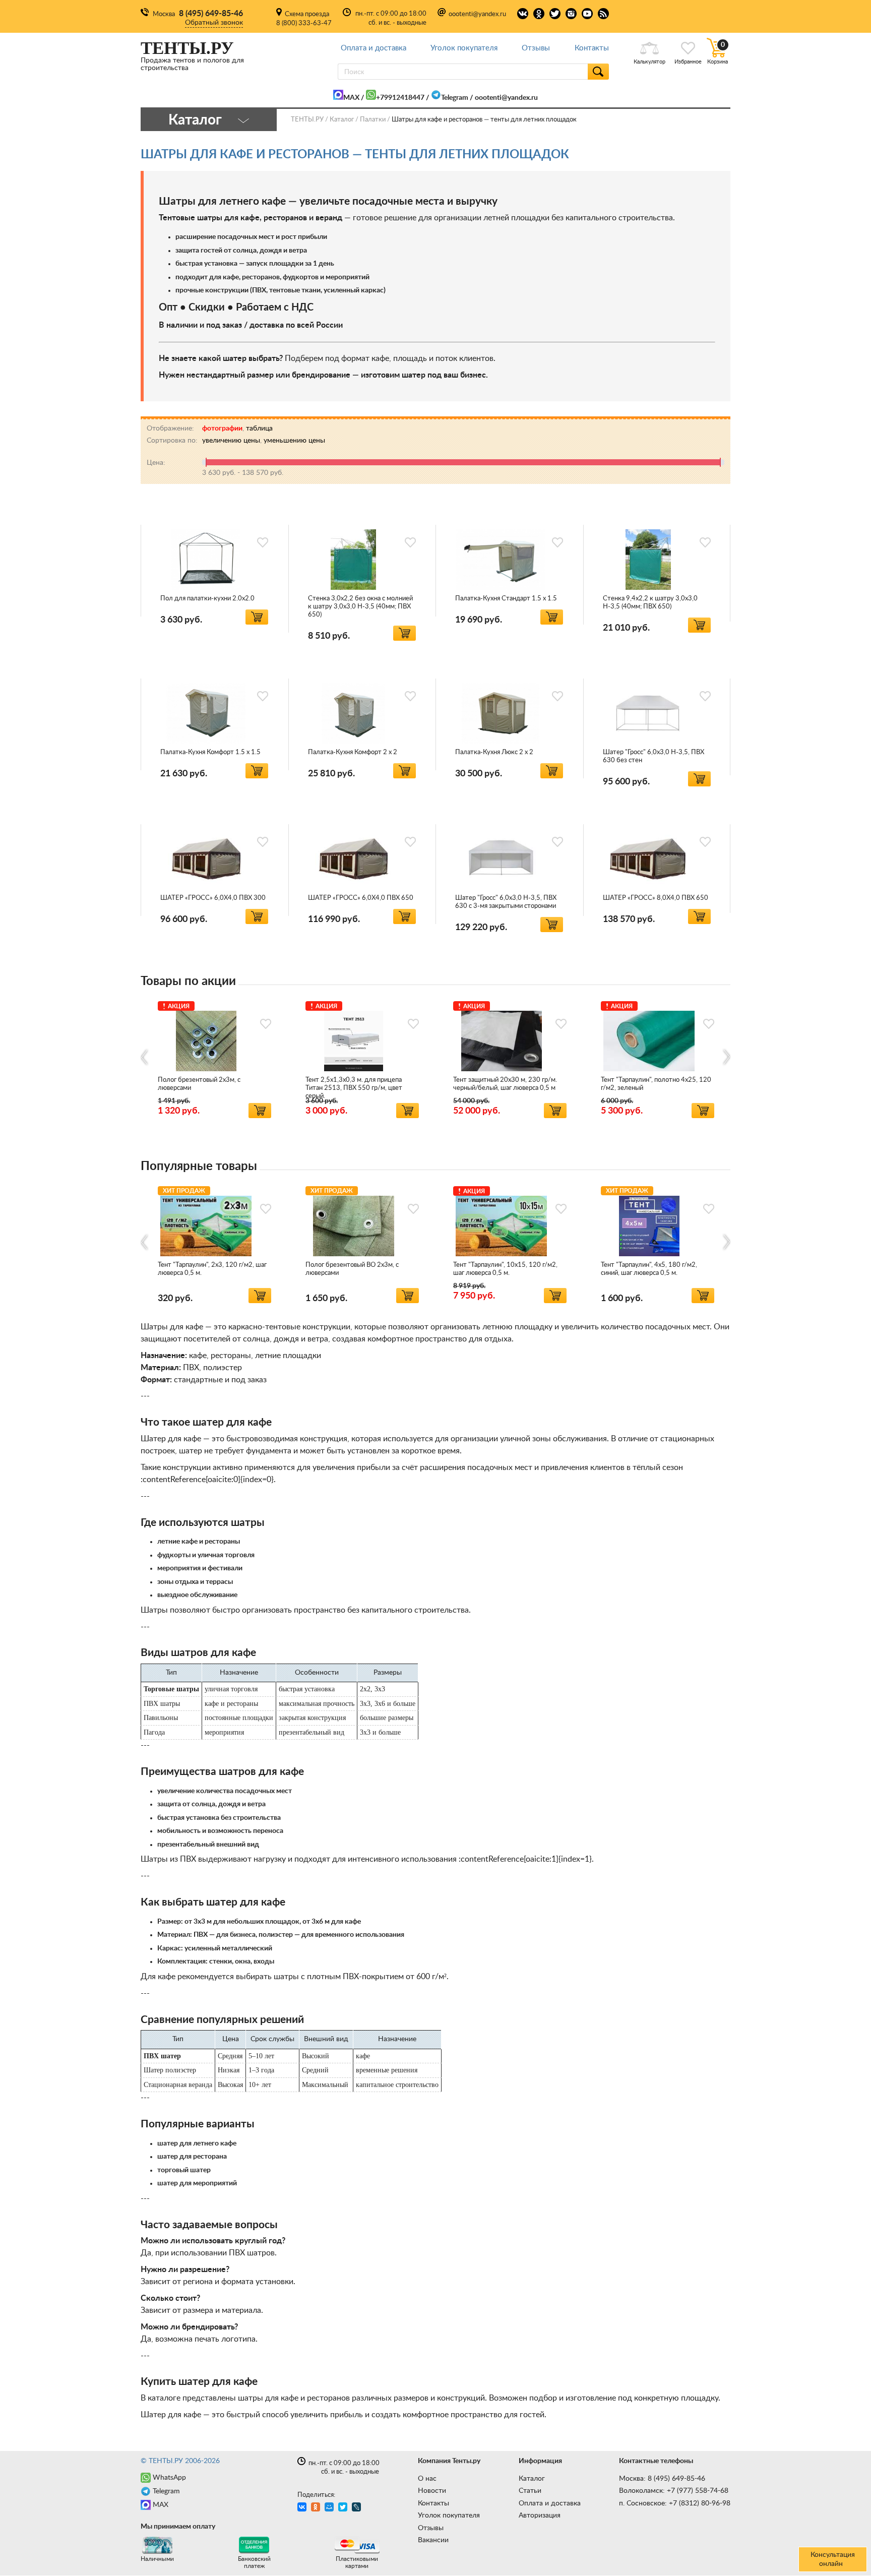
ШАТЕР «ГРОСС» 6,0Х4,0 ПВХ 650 (361, 898)
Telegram (455, 98)
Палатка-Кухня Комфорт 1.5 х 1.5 (210, 752)
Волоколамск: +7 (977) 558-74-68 (674, 2491)
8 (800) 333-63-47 (304, 23)
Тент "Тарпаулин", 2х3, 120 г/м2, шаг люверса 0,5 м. (212, 1269)
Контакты (592, 48)
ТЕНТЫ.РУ (307, 120)
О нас (427, 2479)
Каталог (532, 2479)
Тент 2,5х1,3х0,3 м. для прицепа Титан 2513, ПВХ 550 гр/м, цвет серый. (354, 1088)
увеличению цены (231, 441)
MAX (351, 98)
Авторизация (540, 2516)
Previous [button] (145, 1057)
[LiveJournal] (358, 2508)
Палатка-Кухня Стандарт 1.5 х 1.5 (506, 599)
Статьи (530, 2491)
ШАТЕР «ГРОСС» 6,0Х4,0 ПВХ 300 (213, 898)
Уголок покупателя (464, 48)
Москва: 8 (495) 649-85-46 (662, 2479)
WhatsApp (169, 2478)
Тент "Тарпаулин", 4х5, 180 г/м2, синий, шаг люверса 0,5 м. (649, 1269)
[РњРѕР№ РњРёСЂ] (330, 2508)
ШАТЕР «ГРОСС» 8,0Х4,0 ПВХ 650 (656, 898)
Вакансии (433, 2540)
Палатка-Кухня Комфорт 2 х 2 (353, 752)
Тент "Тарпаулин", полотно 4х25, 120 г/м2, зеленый (656, 1084)
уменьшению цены (294, 441)
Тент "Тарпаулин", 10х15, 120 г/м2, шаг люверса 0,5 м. (505, 1269)
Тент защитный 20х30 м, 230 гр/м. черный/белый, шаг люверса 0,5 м (505, 1084)
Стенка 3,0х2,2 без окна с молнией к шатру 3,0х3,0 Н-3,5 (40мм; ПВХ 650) (360, 607)
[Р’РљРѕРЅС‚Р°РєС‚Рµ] (303, 2508)
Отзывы (536, 48)
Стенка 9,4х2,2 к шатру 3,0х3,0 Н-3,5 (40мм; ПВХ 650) (650, 603)
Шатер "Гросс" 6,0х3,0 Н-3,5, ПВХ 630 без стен (654, 756)
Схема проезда (307, 14)
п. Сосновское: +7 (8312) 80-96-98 (675, 2503)
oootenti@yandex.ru (477, 14)
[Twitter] (344, 2508)
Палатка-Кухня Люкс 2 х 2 (494, 752)
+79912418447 (400, 98)
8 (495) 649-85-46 (211, 14)
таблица (259, 428)
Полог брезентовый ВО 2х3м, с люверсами (352, 1269)
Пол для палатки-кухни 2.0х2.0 (207, 599)
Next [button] (726, 1057)
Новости (432, 2491)
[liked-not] (263, 542)
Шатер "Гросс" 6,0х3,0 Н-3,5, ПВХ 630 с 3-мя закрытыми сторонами (506, 902)
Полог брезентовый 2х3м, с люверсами (199, 1084)
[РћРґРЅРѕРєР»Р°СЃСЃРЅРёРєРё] (317, 2508)
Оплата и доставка (374, 48)
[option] (214, 1058)
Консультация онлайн (833, 2559)
